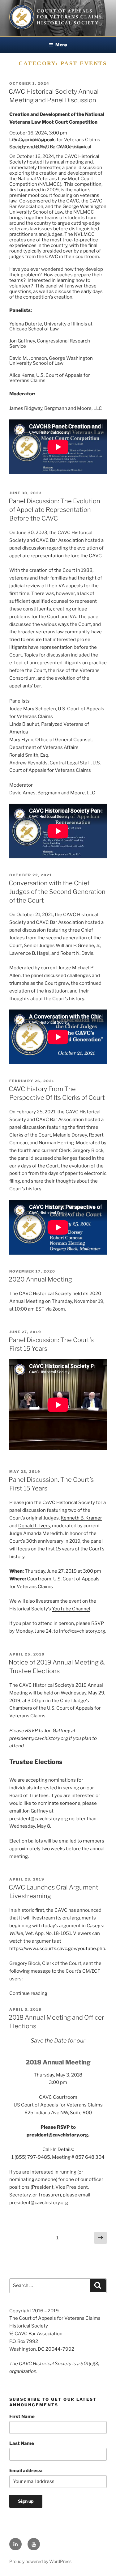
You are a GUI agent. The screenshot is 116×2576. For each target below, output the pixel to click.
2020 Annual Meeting (40, 1279)
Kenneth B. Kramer (81, 1518)
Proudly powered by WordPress (40, 2561)
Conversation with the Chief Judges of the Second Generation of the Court (57, 892)
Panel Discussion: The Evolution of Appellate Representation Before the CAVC (54, 510)
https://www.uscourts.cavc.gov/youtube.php (57, 1949)
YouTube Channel (71, 1609)
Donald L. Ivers (34, 1526)
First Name (22, 2417)
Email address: (26, 2471)
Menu (61, 45)
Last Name (22, 2443)
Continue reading (28, 1993)
